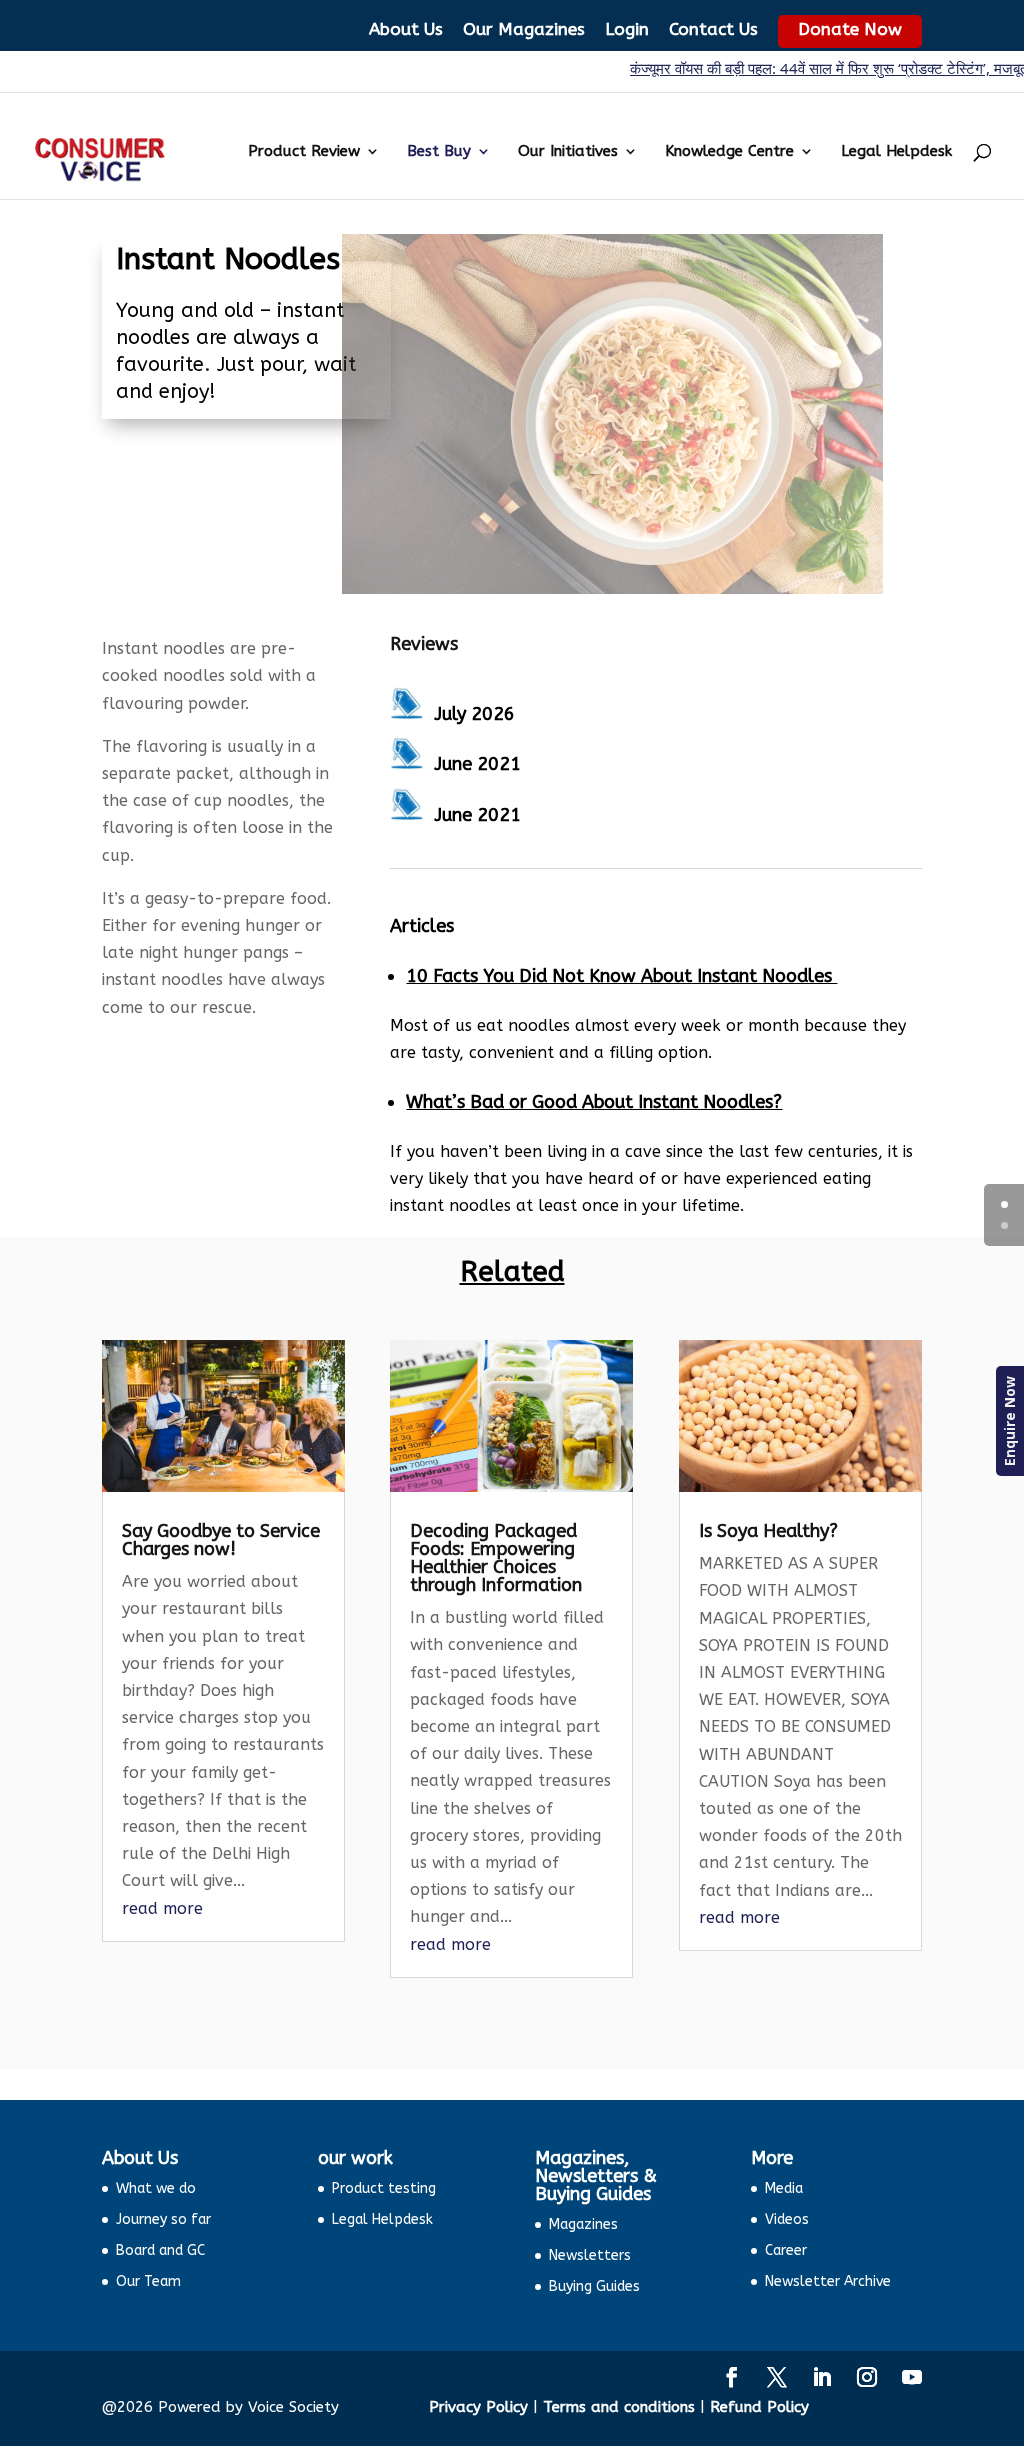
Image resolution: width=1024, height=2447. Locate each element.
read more (162, 1908)
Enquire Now (1009, 1421)
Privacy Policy (478, 2407)
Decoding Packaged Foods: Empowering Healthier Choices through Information (496, 1558)
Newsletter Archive (828, 2281)
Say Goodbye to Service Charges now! (221, 1540)
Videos (787, 2219)
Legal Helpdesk (896, 152)
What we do (156, 2188)
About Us (406, 29)
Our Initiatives (568, 152)
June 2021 (477, 764)
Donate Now (850, 29)
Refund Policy (759, 2407)
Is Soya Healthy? (768, 1531)
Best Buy (439, 152)
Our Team (148, 2281)
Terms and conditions (619, 2407)
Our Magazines (524, 29)
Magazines (583, 2224)
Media (784, 2188)
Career (786, 2250)
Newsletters (590, 2255)
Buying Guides (594, 2286)
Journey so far (163, 2219)
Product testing (384, 2188)
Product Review (304, 152)
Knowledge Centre (729, 152)
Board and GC (160, 2250)
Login (627, 29)
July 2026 (474, 714)
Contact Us (713, 29)
